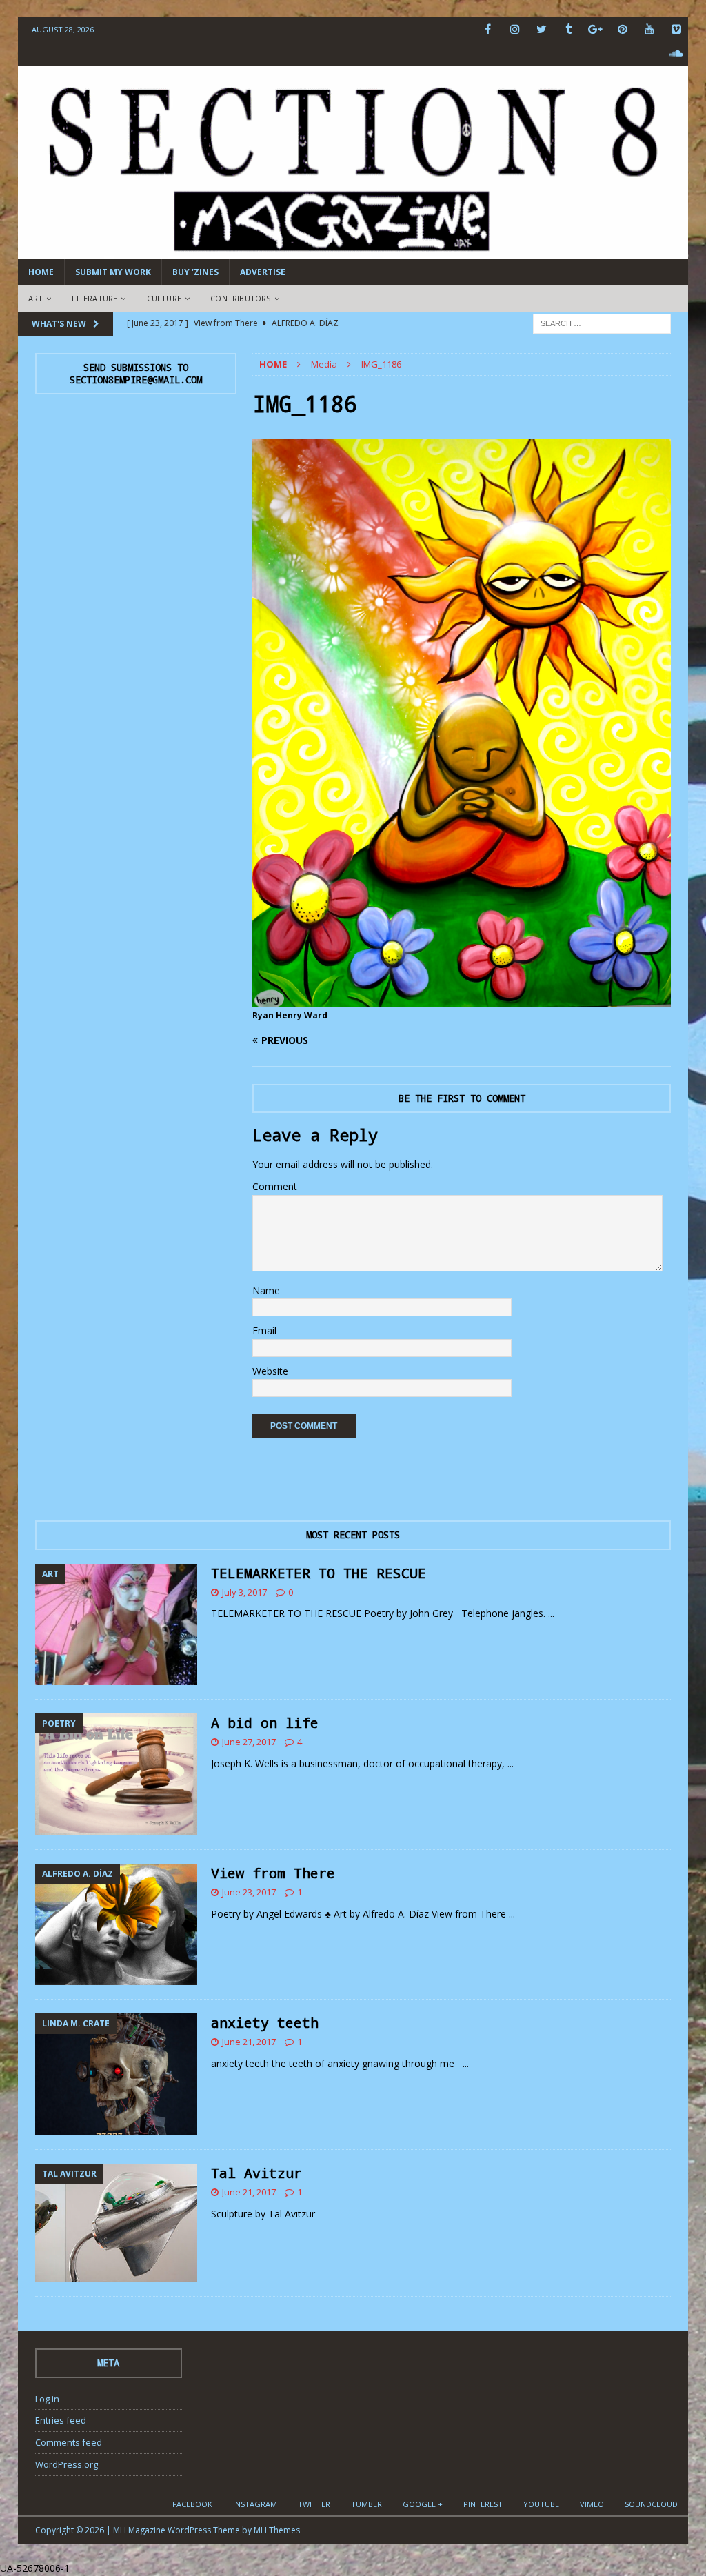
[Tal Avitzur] (116, 2223)
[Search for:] (602, 322)
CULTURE (164, 298)
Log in (47, 2399)
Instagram (255, 2504)
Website (270, 1371)
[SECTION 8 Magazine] (353, 251)
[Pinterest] (622, 29)
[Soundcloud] (676, 53)
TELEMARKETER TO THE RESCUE (319, 1573)
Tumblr (366, 2504)
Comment (275, 1186)
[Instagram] (515, 29)
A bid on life (265, 1722)
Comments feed (69, 2442)
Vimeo (592, 2504)
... (551, 1613)
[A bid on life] (116, 1774)
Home (41, 272)
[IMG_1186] (462, 998)
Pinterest (483, 2504)
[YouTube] (649, 29)
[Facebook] (488, 29)
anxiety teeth (265, 2022)
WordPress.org (67, 2464)
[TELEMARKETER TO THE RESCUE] (116, 1625)
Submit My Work (113, 272)
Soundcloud (651, 2504)
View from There (273, 1873)
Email (264, 1330)
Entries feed (61, 2420)
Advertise (263, 272)
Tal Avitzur (256, 2173)
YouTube (541, 2504)
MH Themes (277, 2530)
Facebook (192, 2504)
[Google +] (595, 29)
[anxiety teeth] (116, 2074)
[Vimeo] (676, 29)
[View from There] (116, 1925)
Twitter (314, 2504)
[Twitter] (542, 29)
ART (36, 298)
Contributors (240, 298)
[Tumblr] (568, 29)
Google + (423, 2504)
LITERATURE (94, 298)
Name (266, 1290)
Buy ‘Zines (195, 272)
